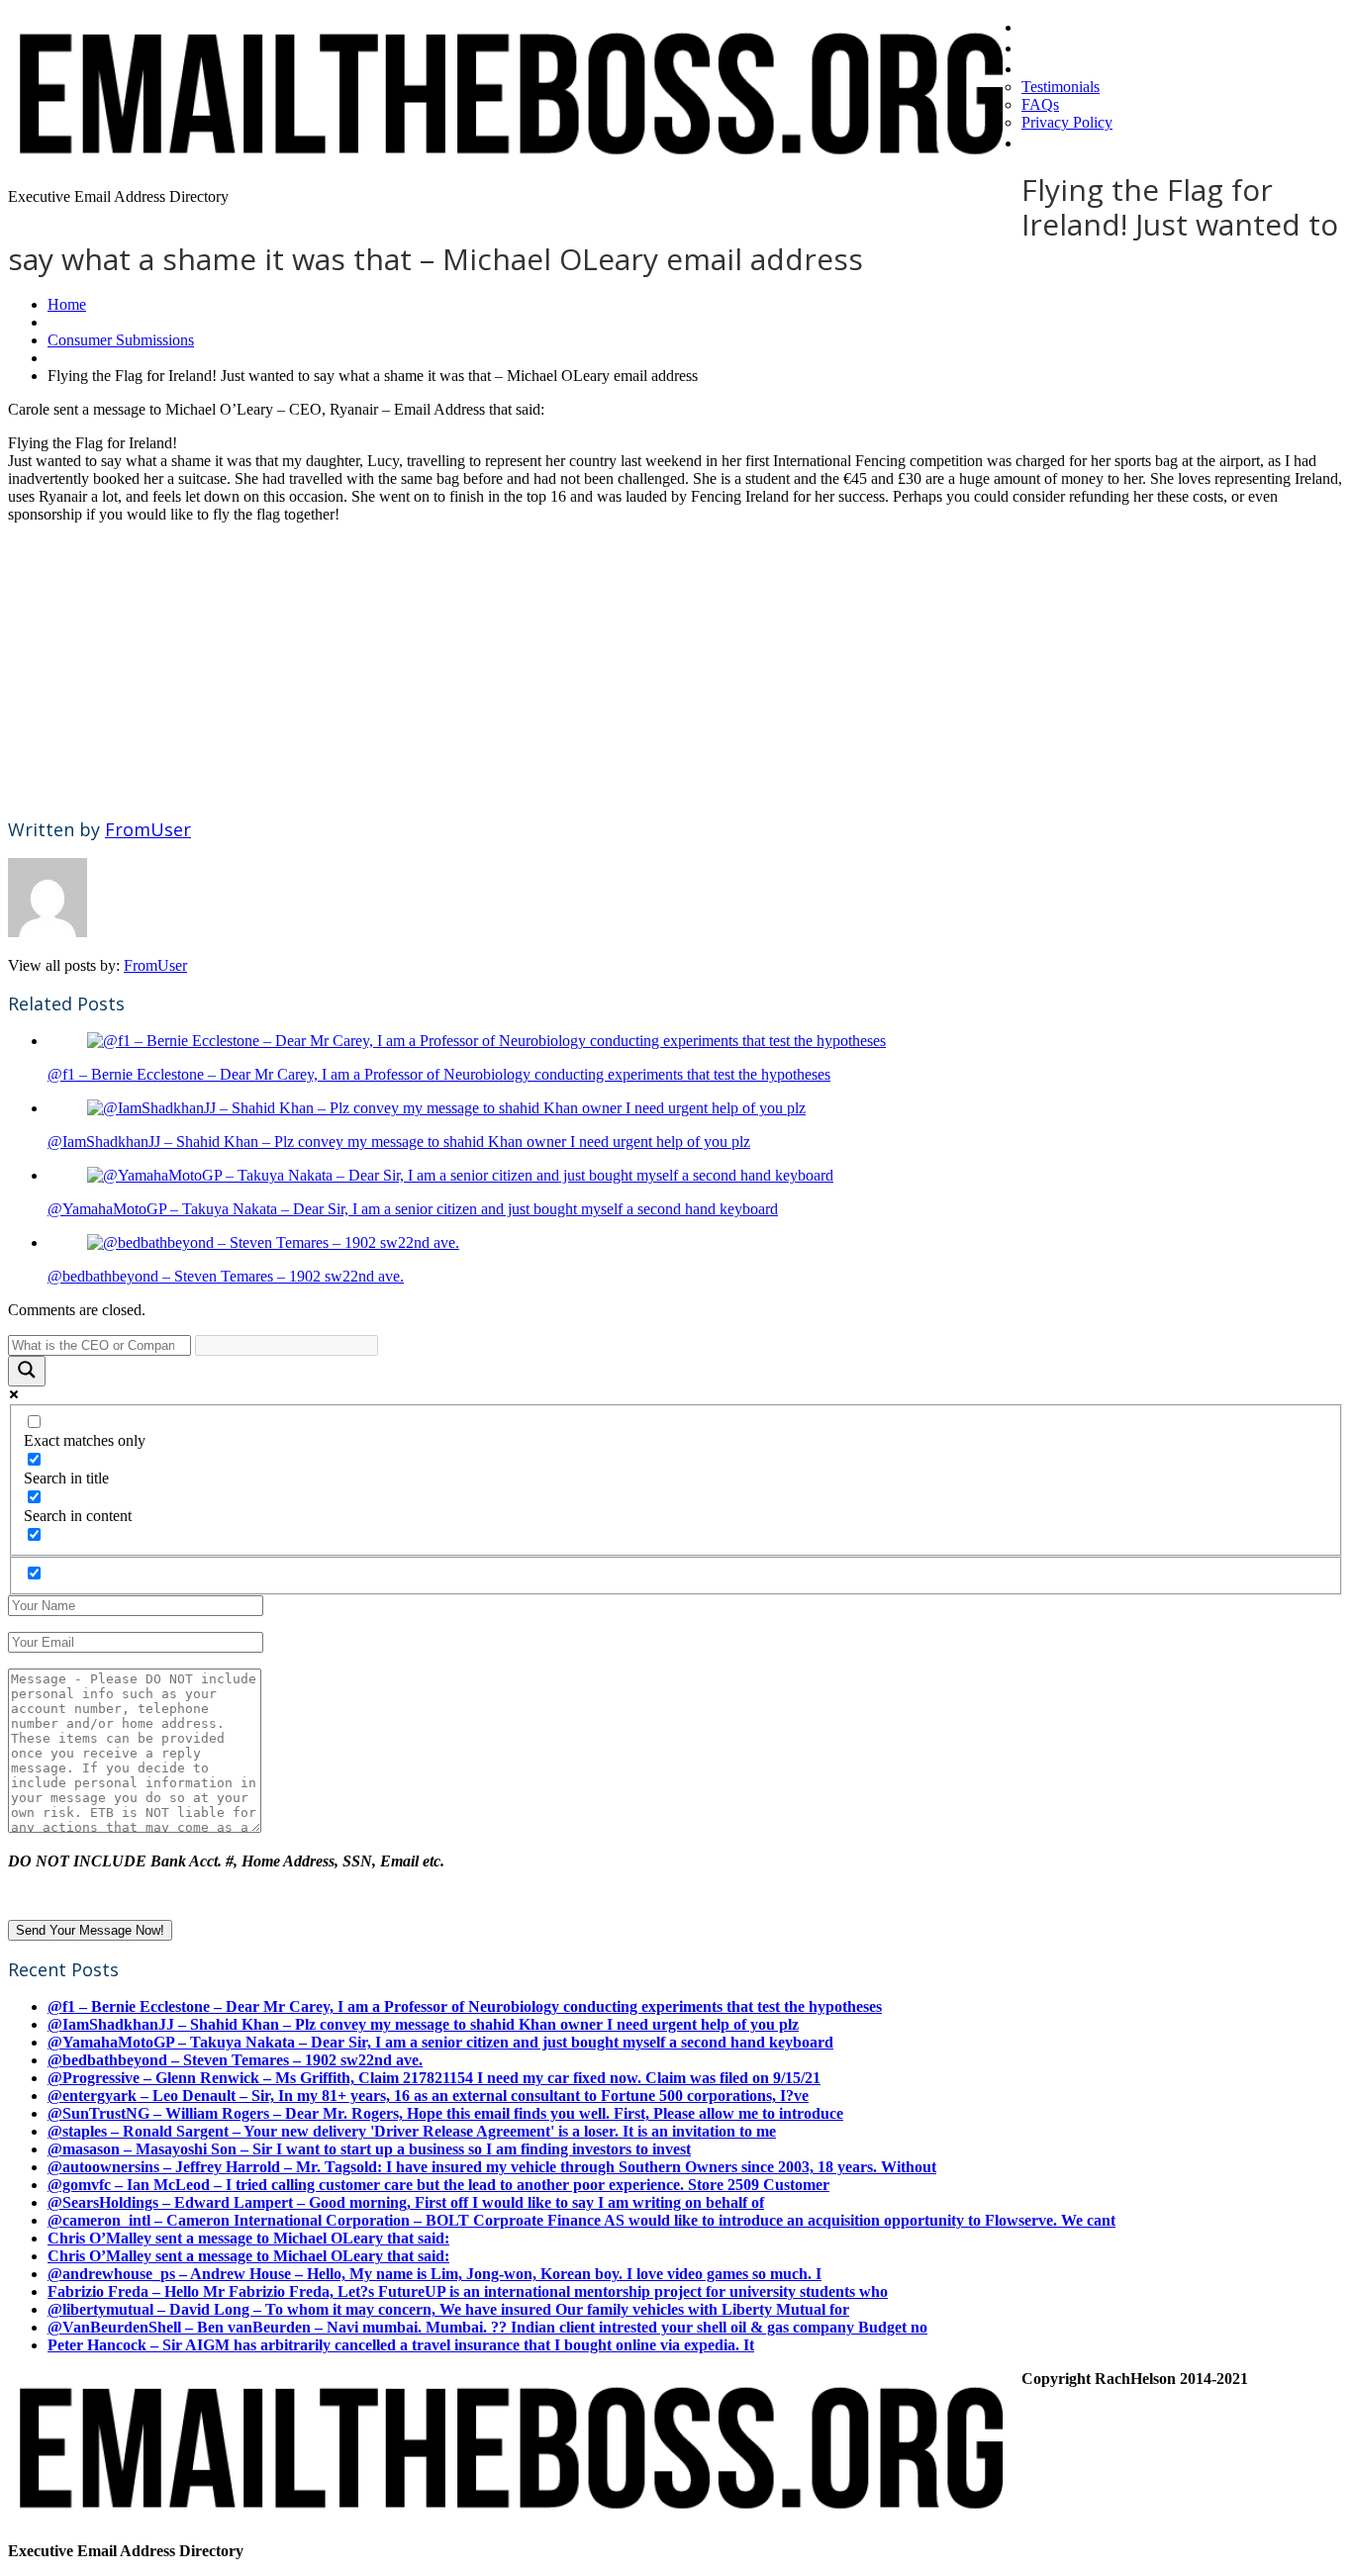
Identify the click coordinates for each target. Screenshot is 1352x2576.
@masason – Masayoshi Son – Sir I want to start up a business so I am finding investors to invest (369, 2149)
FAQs (1040, 104)
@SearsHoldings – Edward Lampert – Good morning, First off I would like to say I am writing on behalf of (406, 2202)
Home (1047, 26)
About (1048, 67)
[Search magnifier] (27, 1371)
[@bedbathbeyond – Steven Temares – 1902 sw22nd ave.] (273, 1242)
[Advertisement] (602, 662)
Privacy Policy (1067, 122)
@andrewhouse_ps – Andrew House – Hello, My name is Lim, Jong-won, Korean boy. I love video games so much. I (435, 2274)
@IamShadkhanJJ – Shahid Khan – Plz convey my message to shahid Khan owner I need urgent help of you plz (399, 1142)
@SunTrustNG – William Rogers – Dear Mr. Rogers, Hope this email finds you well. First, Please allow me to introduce (445, 2113)
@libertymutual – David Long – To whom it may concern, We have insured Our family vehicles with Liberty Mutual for (448, 2309)
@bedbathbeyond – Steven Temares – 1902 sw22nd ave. (226, 1276)
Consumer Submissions (121, 340)
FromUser (148, 829)
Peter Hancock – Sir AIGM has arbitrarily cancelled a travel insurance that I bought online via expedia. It (401, 2345)
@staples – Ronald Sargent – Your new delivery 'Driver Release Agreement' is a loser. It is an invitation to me (412, 2131)
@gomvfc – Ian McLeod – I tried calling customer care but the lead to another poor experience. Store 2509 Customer (438, 2185)
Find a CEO (1068, 47)
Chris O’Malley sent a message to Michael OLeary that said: (248, 2238)
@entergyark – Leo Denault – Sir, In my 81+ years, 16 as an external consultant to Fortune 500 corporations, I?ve (428, 2096)
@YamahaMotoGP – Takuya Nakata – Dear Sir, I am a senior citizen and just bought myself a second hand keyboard (413, 1209)
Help (1041, 142)
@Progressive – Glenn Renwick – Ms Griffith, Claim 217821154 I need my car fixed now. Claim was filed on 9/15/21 (434, 2078)
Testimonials (1061, 87)
